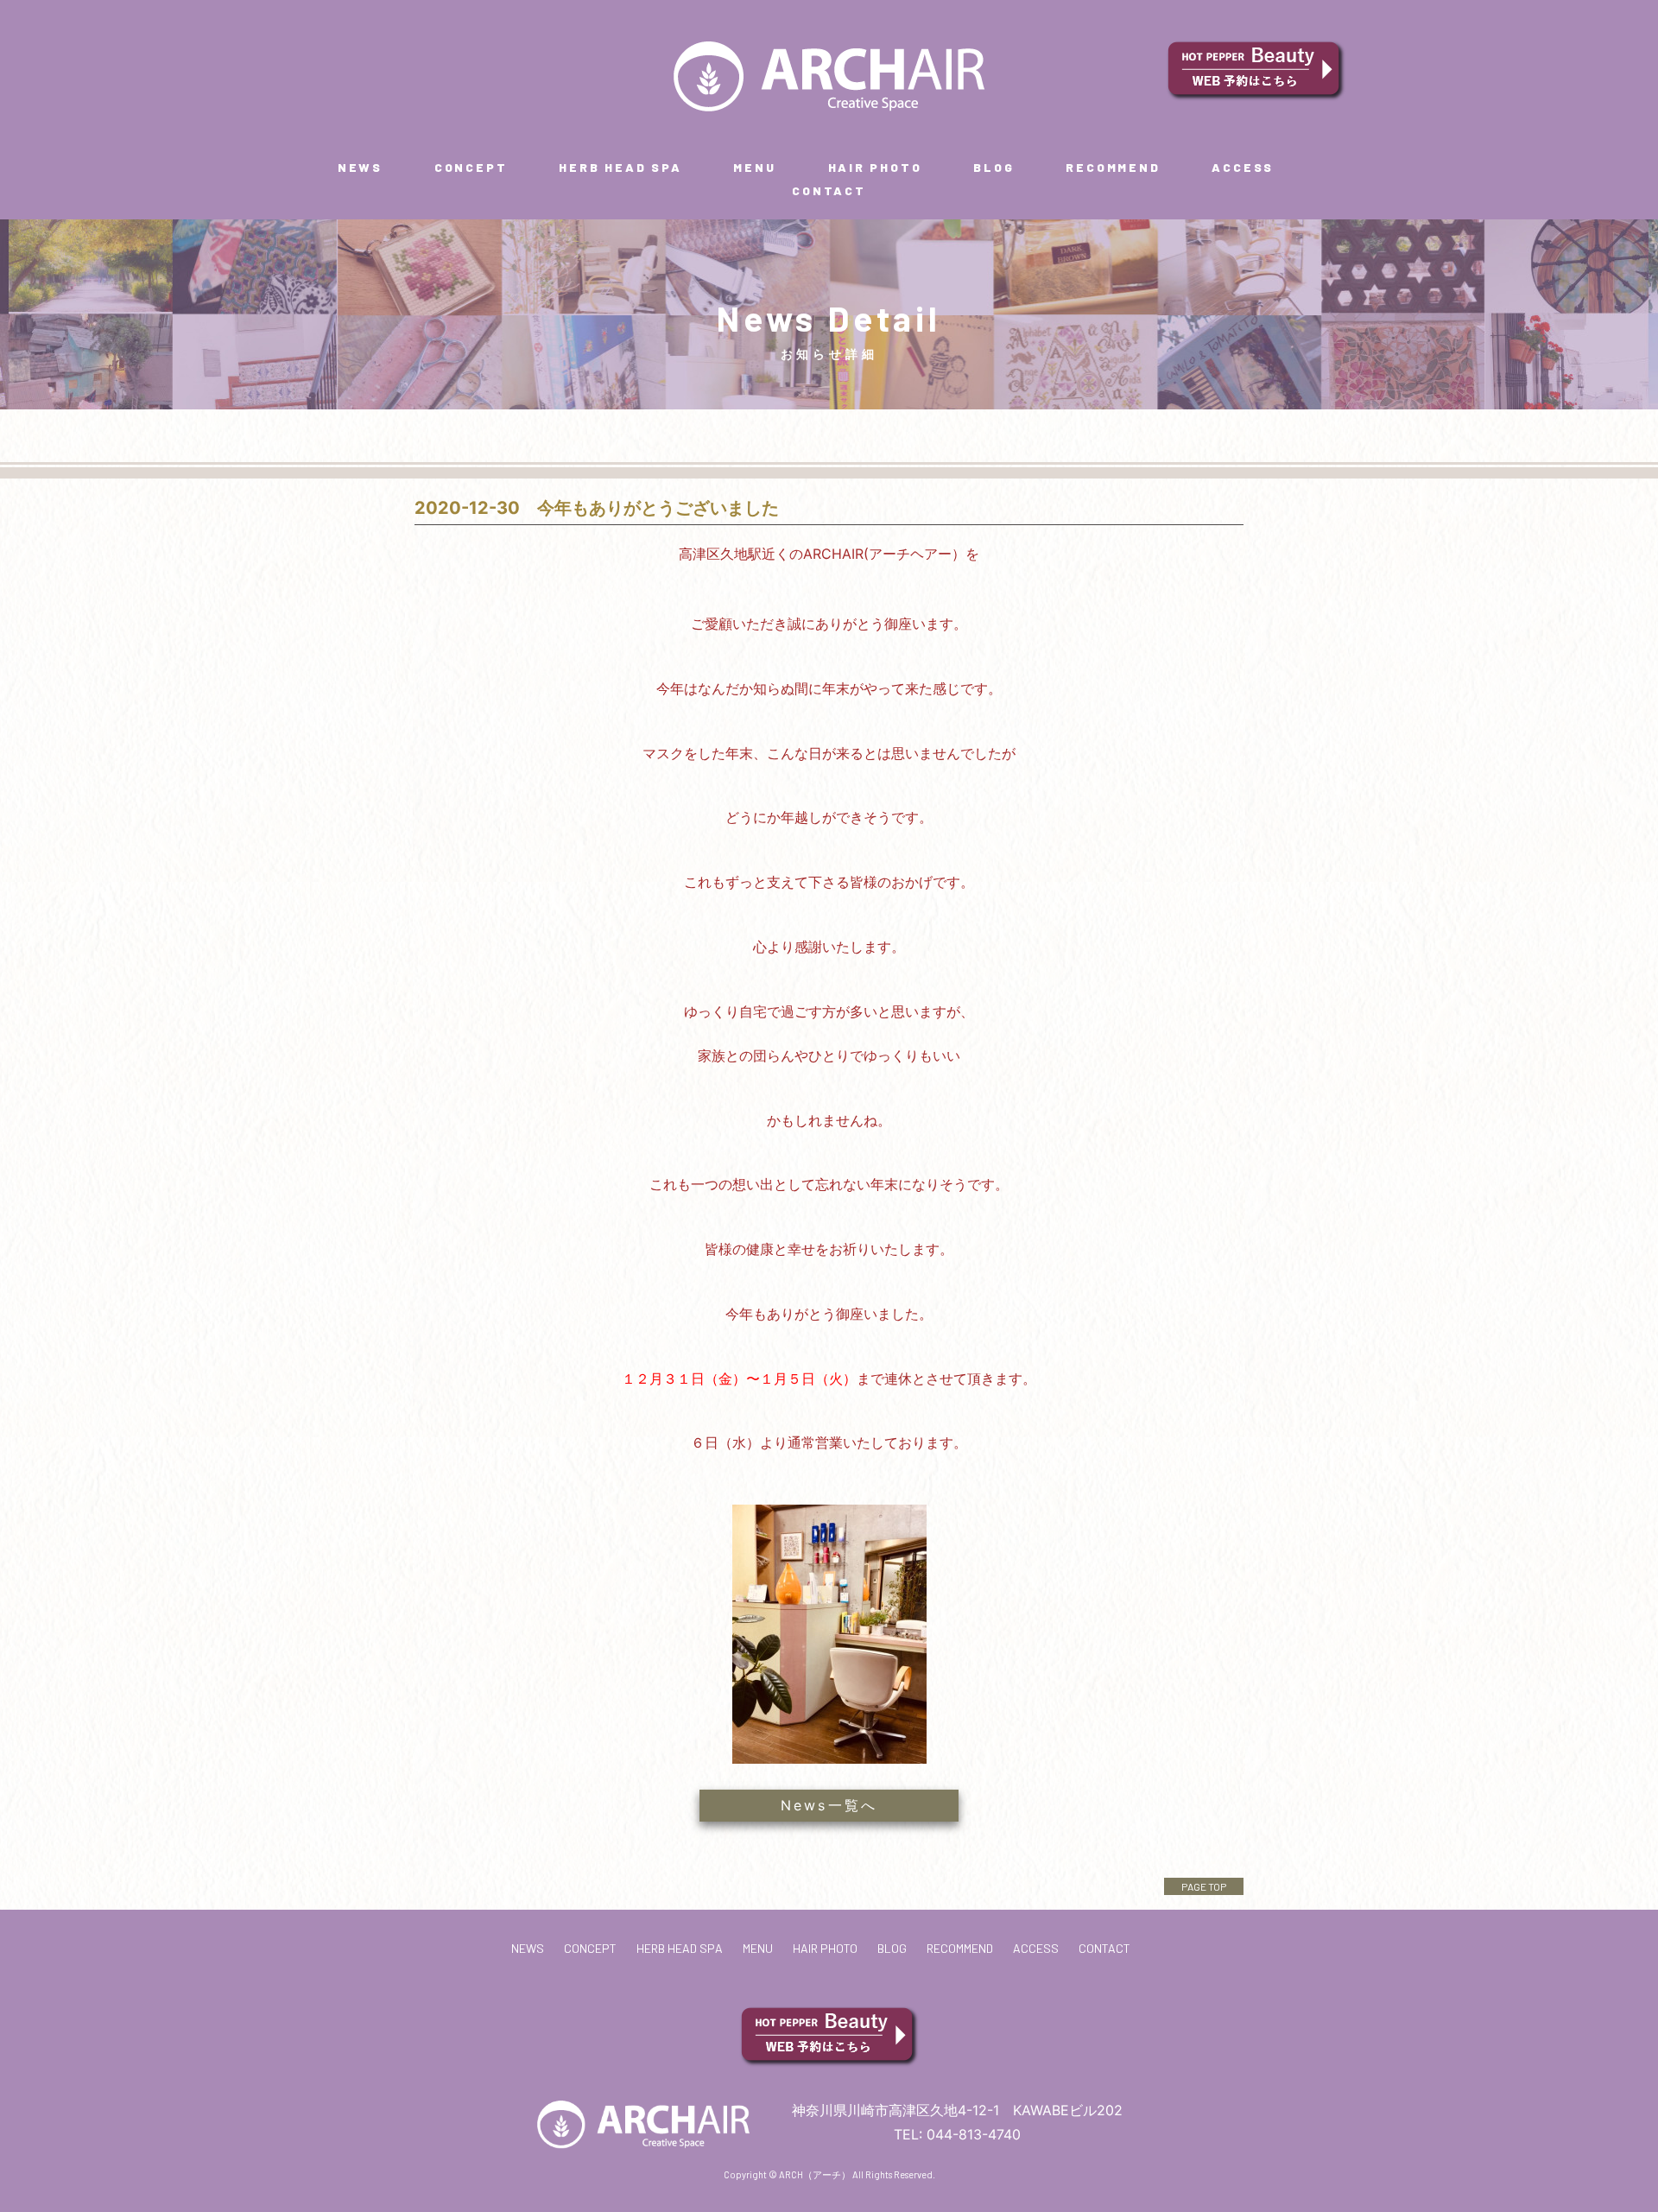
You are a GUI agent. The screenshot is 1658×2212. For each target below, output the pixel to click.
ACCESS (1243, 167)
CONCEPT (471, 167)
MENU (754, 167)
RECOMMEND (1113, 167)
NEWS (360, 167)
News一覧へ (829, 1805)
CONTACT (829, 190)
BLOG (994, 167)
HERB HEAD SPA (620, 167)
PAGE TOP (1204, 1886)
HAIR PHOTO (875, 167)
